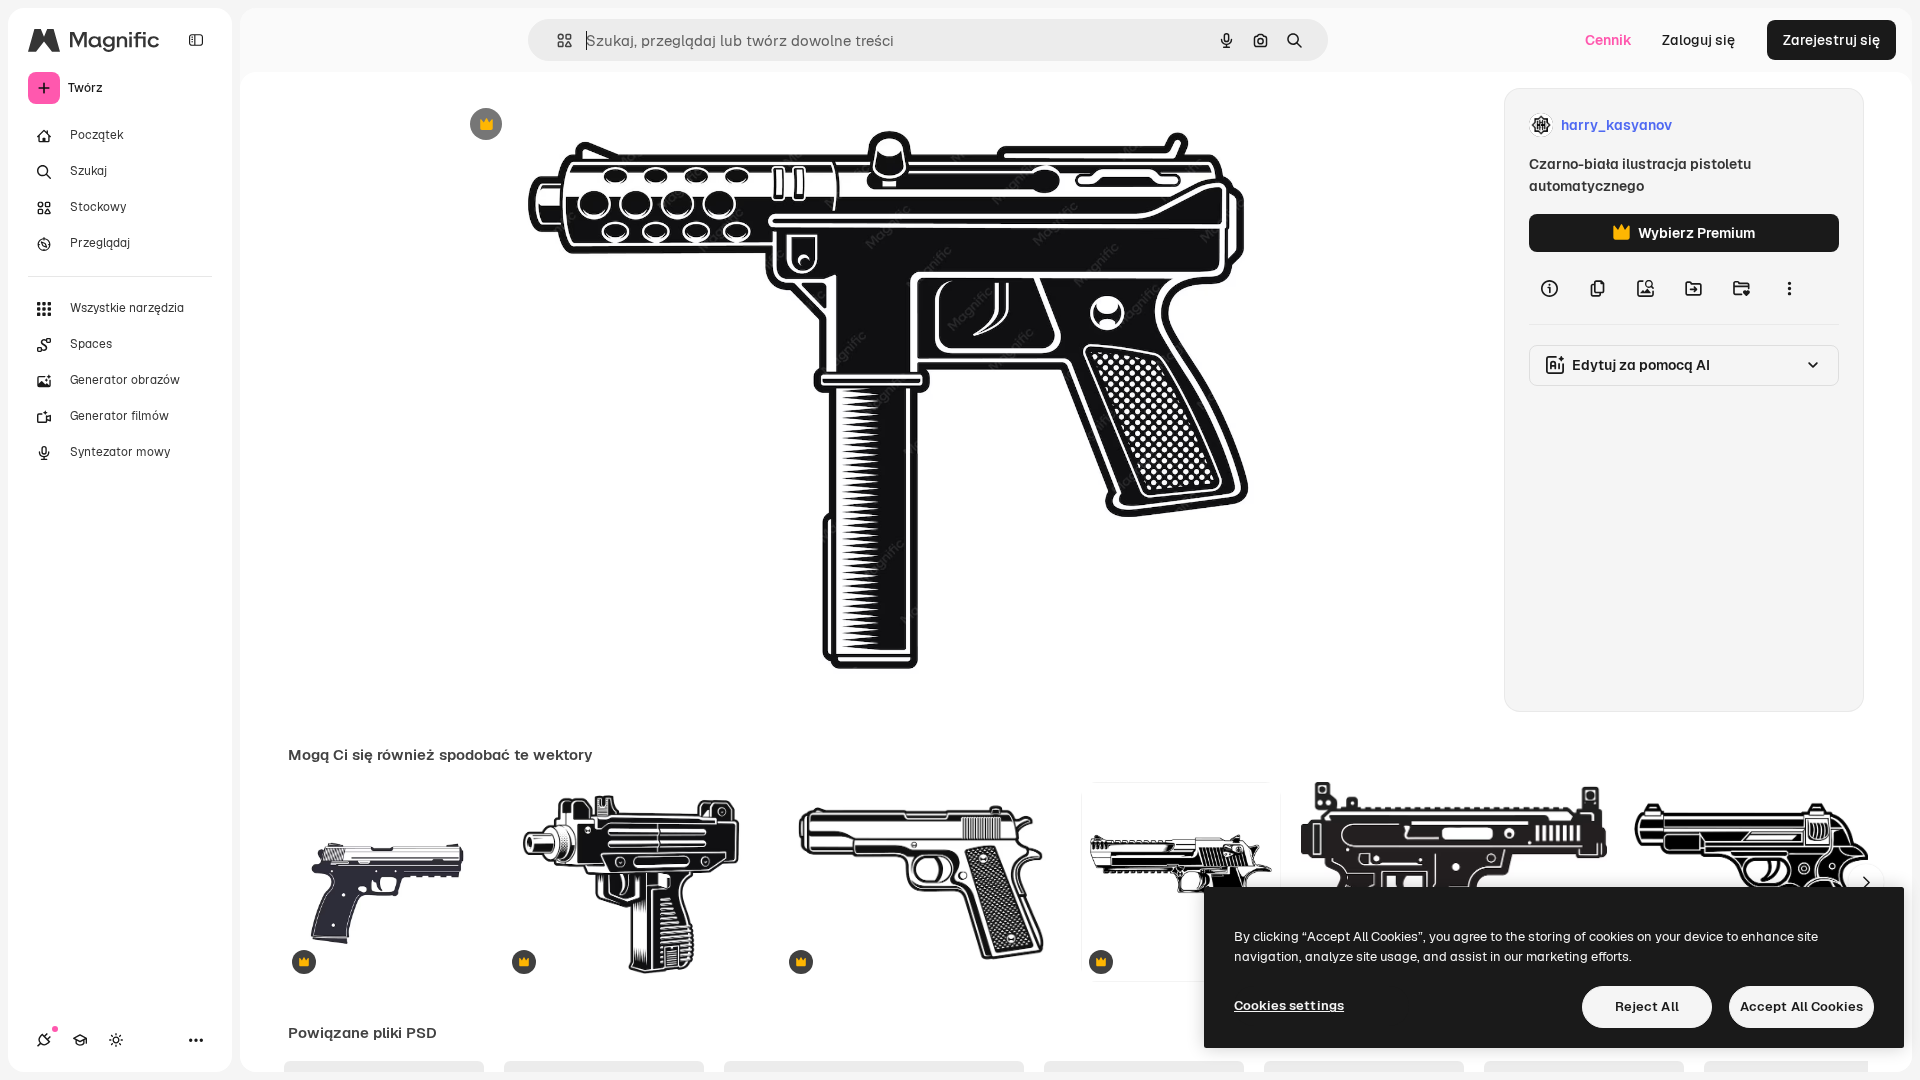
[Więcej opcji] (1789, 288)
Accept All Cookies (1801, 1006)
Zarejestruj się (1831, 40)
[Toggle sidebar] (196, 40)
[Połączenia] (44, 1040)
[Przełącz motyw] (116, 1040)
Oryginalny (588, 125)
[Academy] (80, 1040)
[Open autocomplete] (556, 40)
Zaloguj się (1698, 40)
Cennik (1608, 40)
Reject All (1647, 1006)
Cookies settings (1289, 1005)
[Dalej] (1866, 882)
